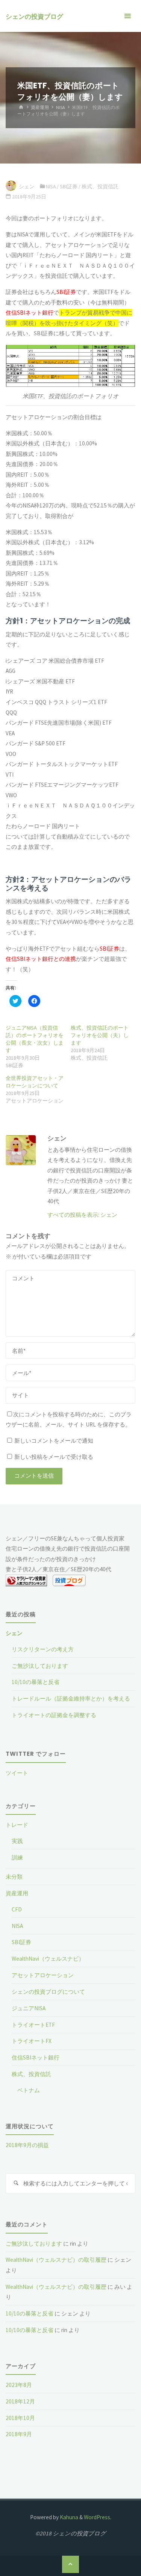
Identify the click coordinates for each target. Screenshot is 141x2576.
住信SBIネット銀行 (36, 2057)
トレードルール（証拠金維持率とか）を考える (71, 1698)
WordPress (97, 2517)
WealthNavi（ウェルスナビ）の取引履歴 (56, 2260)
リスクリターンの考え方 (43, 1649)
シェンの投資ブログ (34, 17)
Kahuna (68, 2517)
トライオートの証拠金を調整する (54, 1715)
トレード (17, 1825)
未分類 (14, 1877)
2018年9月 (19, 2434)
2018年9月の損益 (27, 2145)
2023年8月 (19, 2385)
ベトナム (29, 2090)
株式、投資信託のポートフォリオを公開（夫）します (100, 1035)
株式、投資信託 (100, 186)
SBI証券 (69, 186)
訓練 (17, 1857)
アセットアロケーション (43, 1975)
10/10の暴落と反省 (36, 1682)
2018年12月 (20, 2401)
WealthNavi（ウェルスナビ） (48, 1959)
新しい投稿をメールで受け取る (54, 1457)
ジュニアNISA (29, 2008)
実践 (17, 1841)
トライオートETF (33, 2025)
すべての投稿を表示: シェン (82, 1215)
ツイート (17, 1773)
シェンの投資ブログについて (48, 1992)
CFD (17, 1909)
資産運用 (40, 107)
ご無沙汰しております (40, 1666)
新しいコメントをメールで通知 (54, 1441)
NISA (61, 107)
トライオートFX (32, 2041)
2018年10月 (20, 2418)
